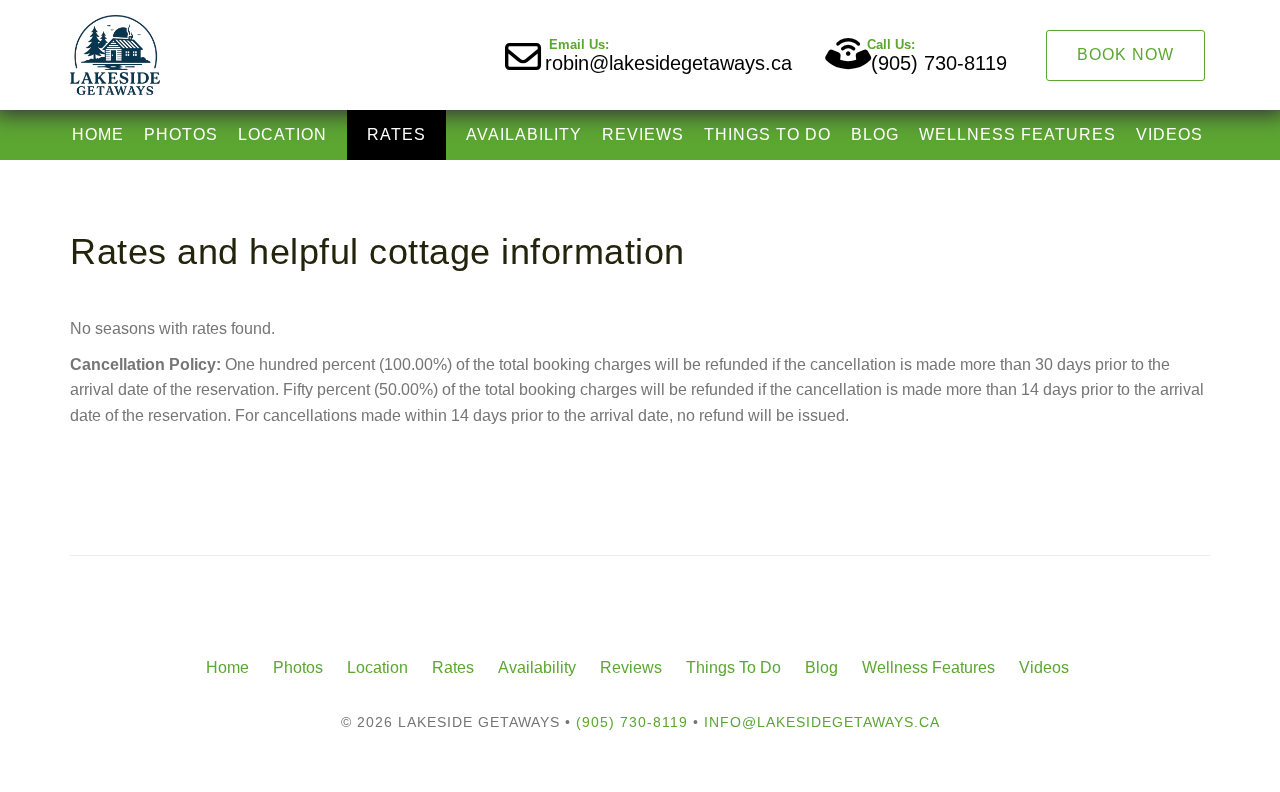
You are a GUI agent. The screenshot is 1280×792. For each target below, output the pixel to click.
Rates (396, 134)
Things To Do (767, 134)
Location (282, 134)
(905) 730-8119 (939, 63)
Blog (875, 134)
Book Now (1125, 54)
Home (98, 134)
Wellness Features (1017, 134)
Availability (524, 134)
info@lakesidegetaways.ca (822, 722)
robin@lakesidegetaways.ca (668, 63)
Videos (1169, 134)
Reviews (643, 134)
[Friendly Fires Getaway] (355, 55)
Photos (181, 134)
